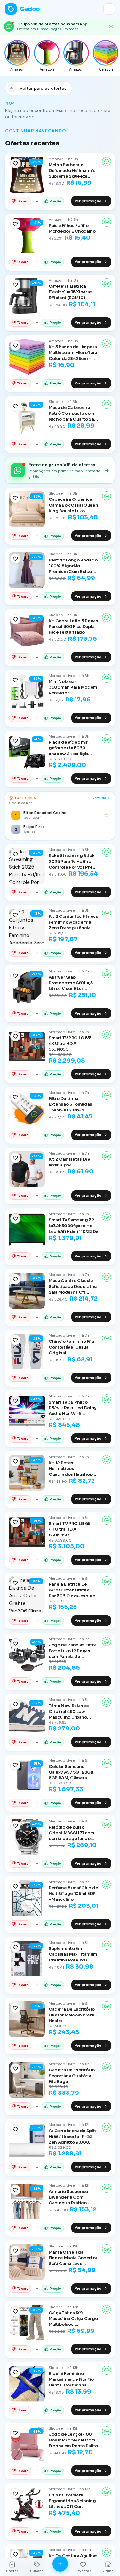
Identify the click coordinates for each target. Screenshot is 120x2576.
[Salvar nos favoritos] (15, 163)
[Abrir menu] (109, 9)
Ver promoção (88, 201)
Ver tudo (99, 798)
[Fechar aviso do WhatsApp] (111, 27)
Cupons (37, 2571)
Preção (55, 201)
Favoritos (83, 2571)
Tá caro (23, 201)
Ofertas (12, 2571)
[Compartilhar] (107, 161)
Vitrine (108, 2571)
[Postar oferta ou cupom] (60, 2564)
